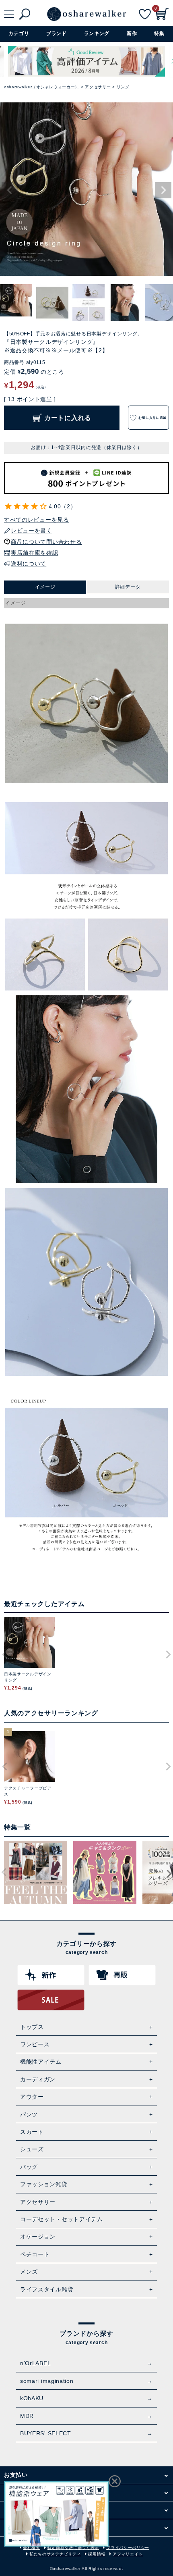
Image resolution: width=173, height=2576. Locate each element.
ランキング (97, 33)
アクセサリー (98, 87)
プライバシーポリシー (128, 2548)
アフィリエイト (128, 2554)
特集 (159, 33)
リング (123, 87)
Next (163, 190)
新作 (132, 33)
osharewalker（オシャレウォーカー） (42, 87)
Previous (10, 190)
